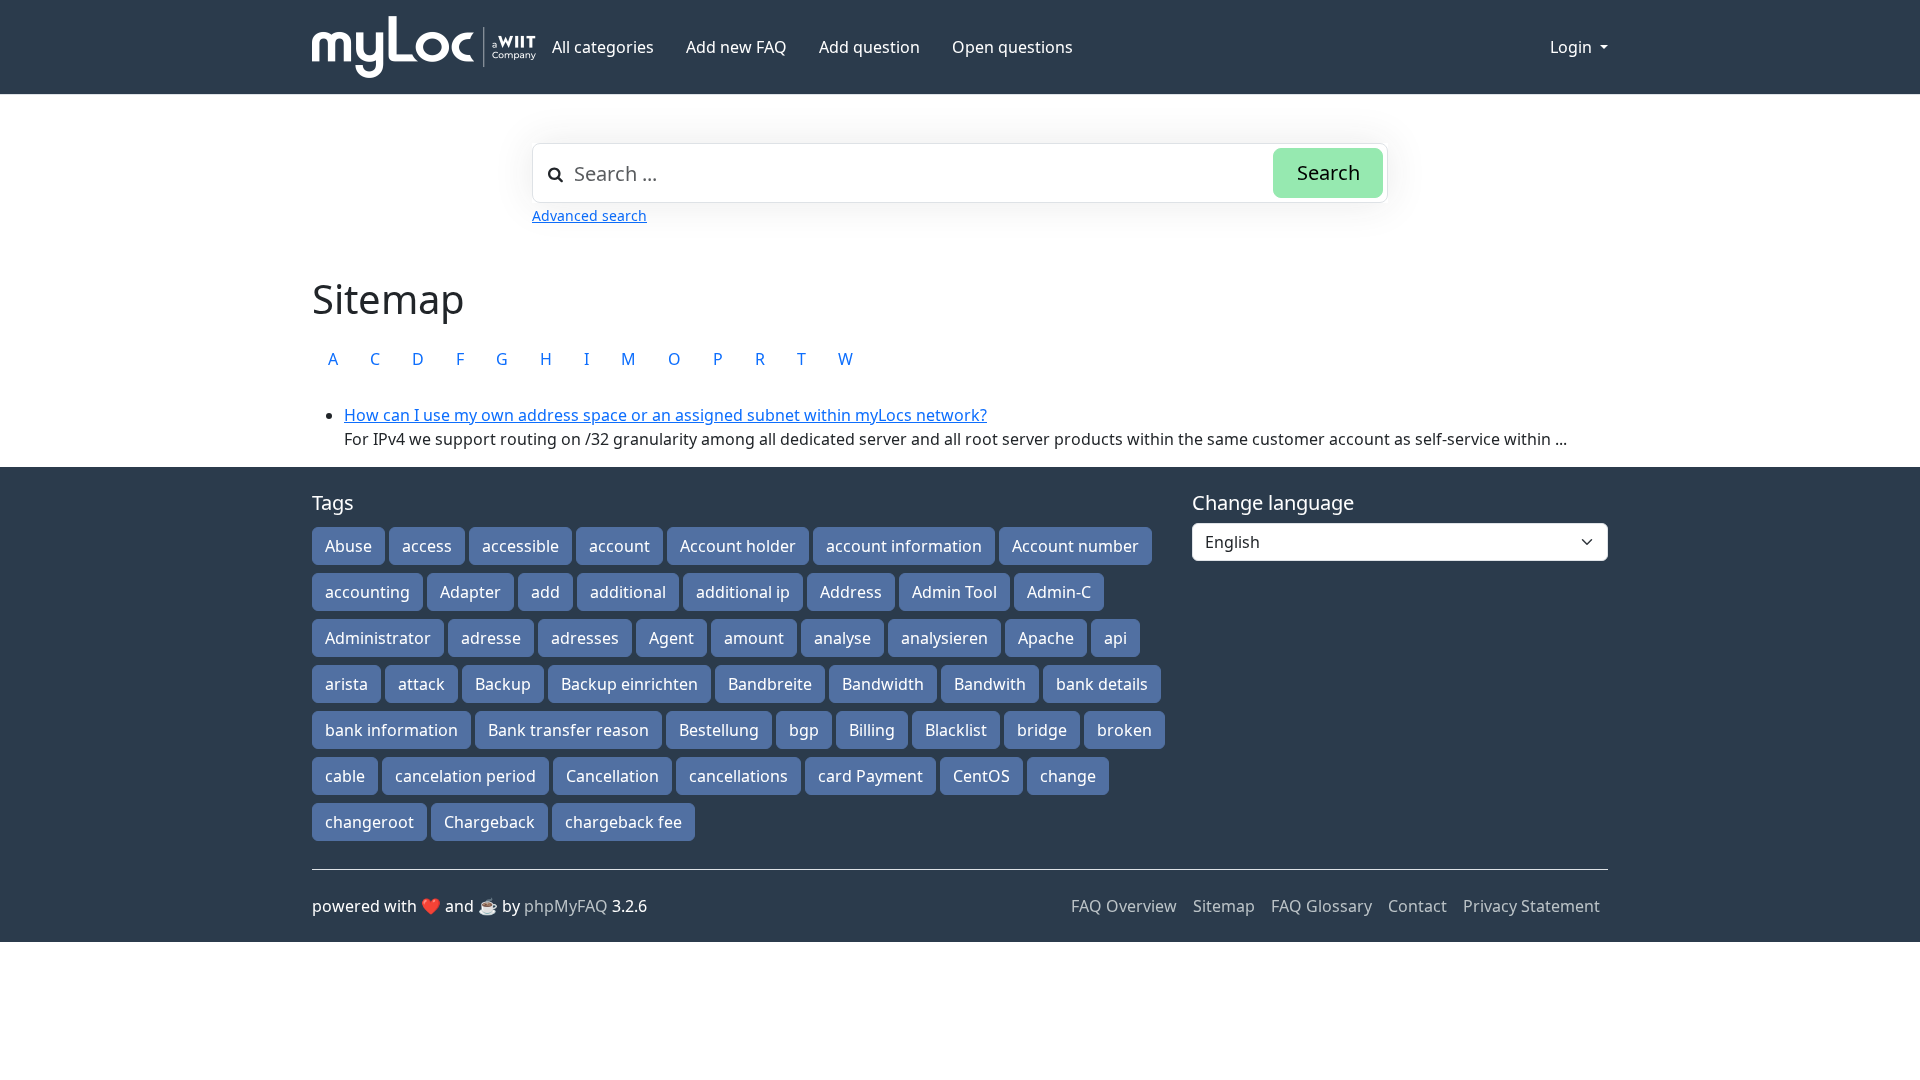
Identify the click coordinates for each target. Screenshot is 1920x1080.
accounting (367, 592)
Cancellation (612, 776)
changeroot (369, 822)
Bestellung (719, 730)
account (619, 546)
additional (628, 592)
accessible (520, 546)
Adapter (470, 592)
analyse (842, 638)
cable (345, 776)
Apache (1046, 638)
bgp (804, 730)
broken (1124, 730)
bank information (391, 730)
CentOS (981, 776)
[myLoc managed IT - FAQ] (424, 47)
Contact (1417, 906)
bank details (1102, 684)
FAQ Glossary (1321, 906)
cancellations (738, 776)
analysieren (944, 638)
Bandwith (990, 684)
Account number (1075, 546)
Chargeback (489, 822)
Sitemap (1224, 906)
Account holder (738, 546)
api (1115, 638)
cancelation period (465, 776)
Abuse (348, 546)
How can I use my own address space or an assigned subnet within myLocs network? (665, 415)
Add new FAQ (736, 47)
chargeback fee (623, 822)
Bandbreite (770, 684)
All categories (603, 47)
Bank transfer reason (568, 730)
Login (1573, 47)
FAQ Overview (1124, 906)
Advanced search (589, 215)
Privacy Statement (1531, 906)
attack (421, 684)
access (427, 546)
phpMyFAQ (566, 906)
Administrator (378, 638)
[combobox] (960, 173)
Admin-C (1059, 592)
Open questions (1012, 47)
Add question (869, 47)
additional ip (743, 592)
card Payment (870, 776)
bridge (1042, 730)
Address (851, 592)
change (1068, 776)
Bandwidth (883, 684)
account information (904, 546)
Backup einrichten (629, 684)
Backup (503, 684)
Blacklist (956, 730)
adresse (491, 638)
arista (346, 684)
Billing (872, 730)
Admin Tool (954, 592)
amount (754, 638)
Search (1328, 172)
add (545, 592)
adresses (585, 638)
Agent (671, 638)
